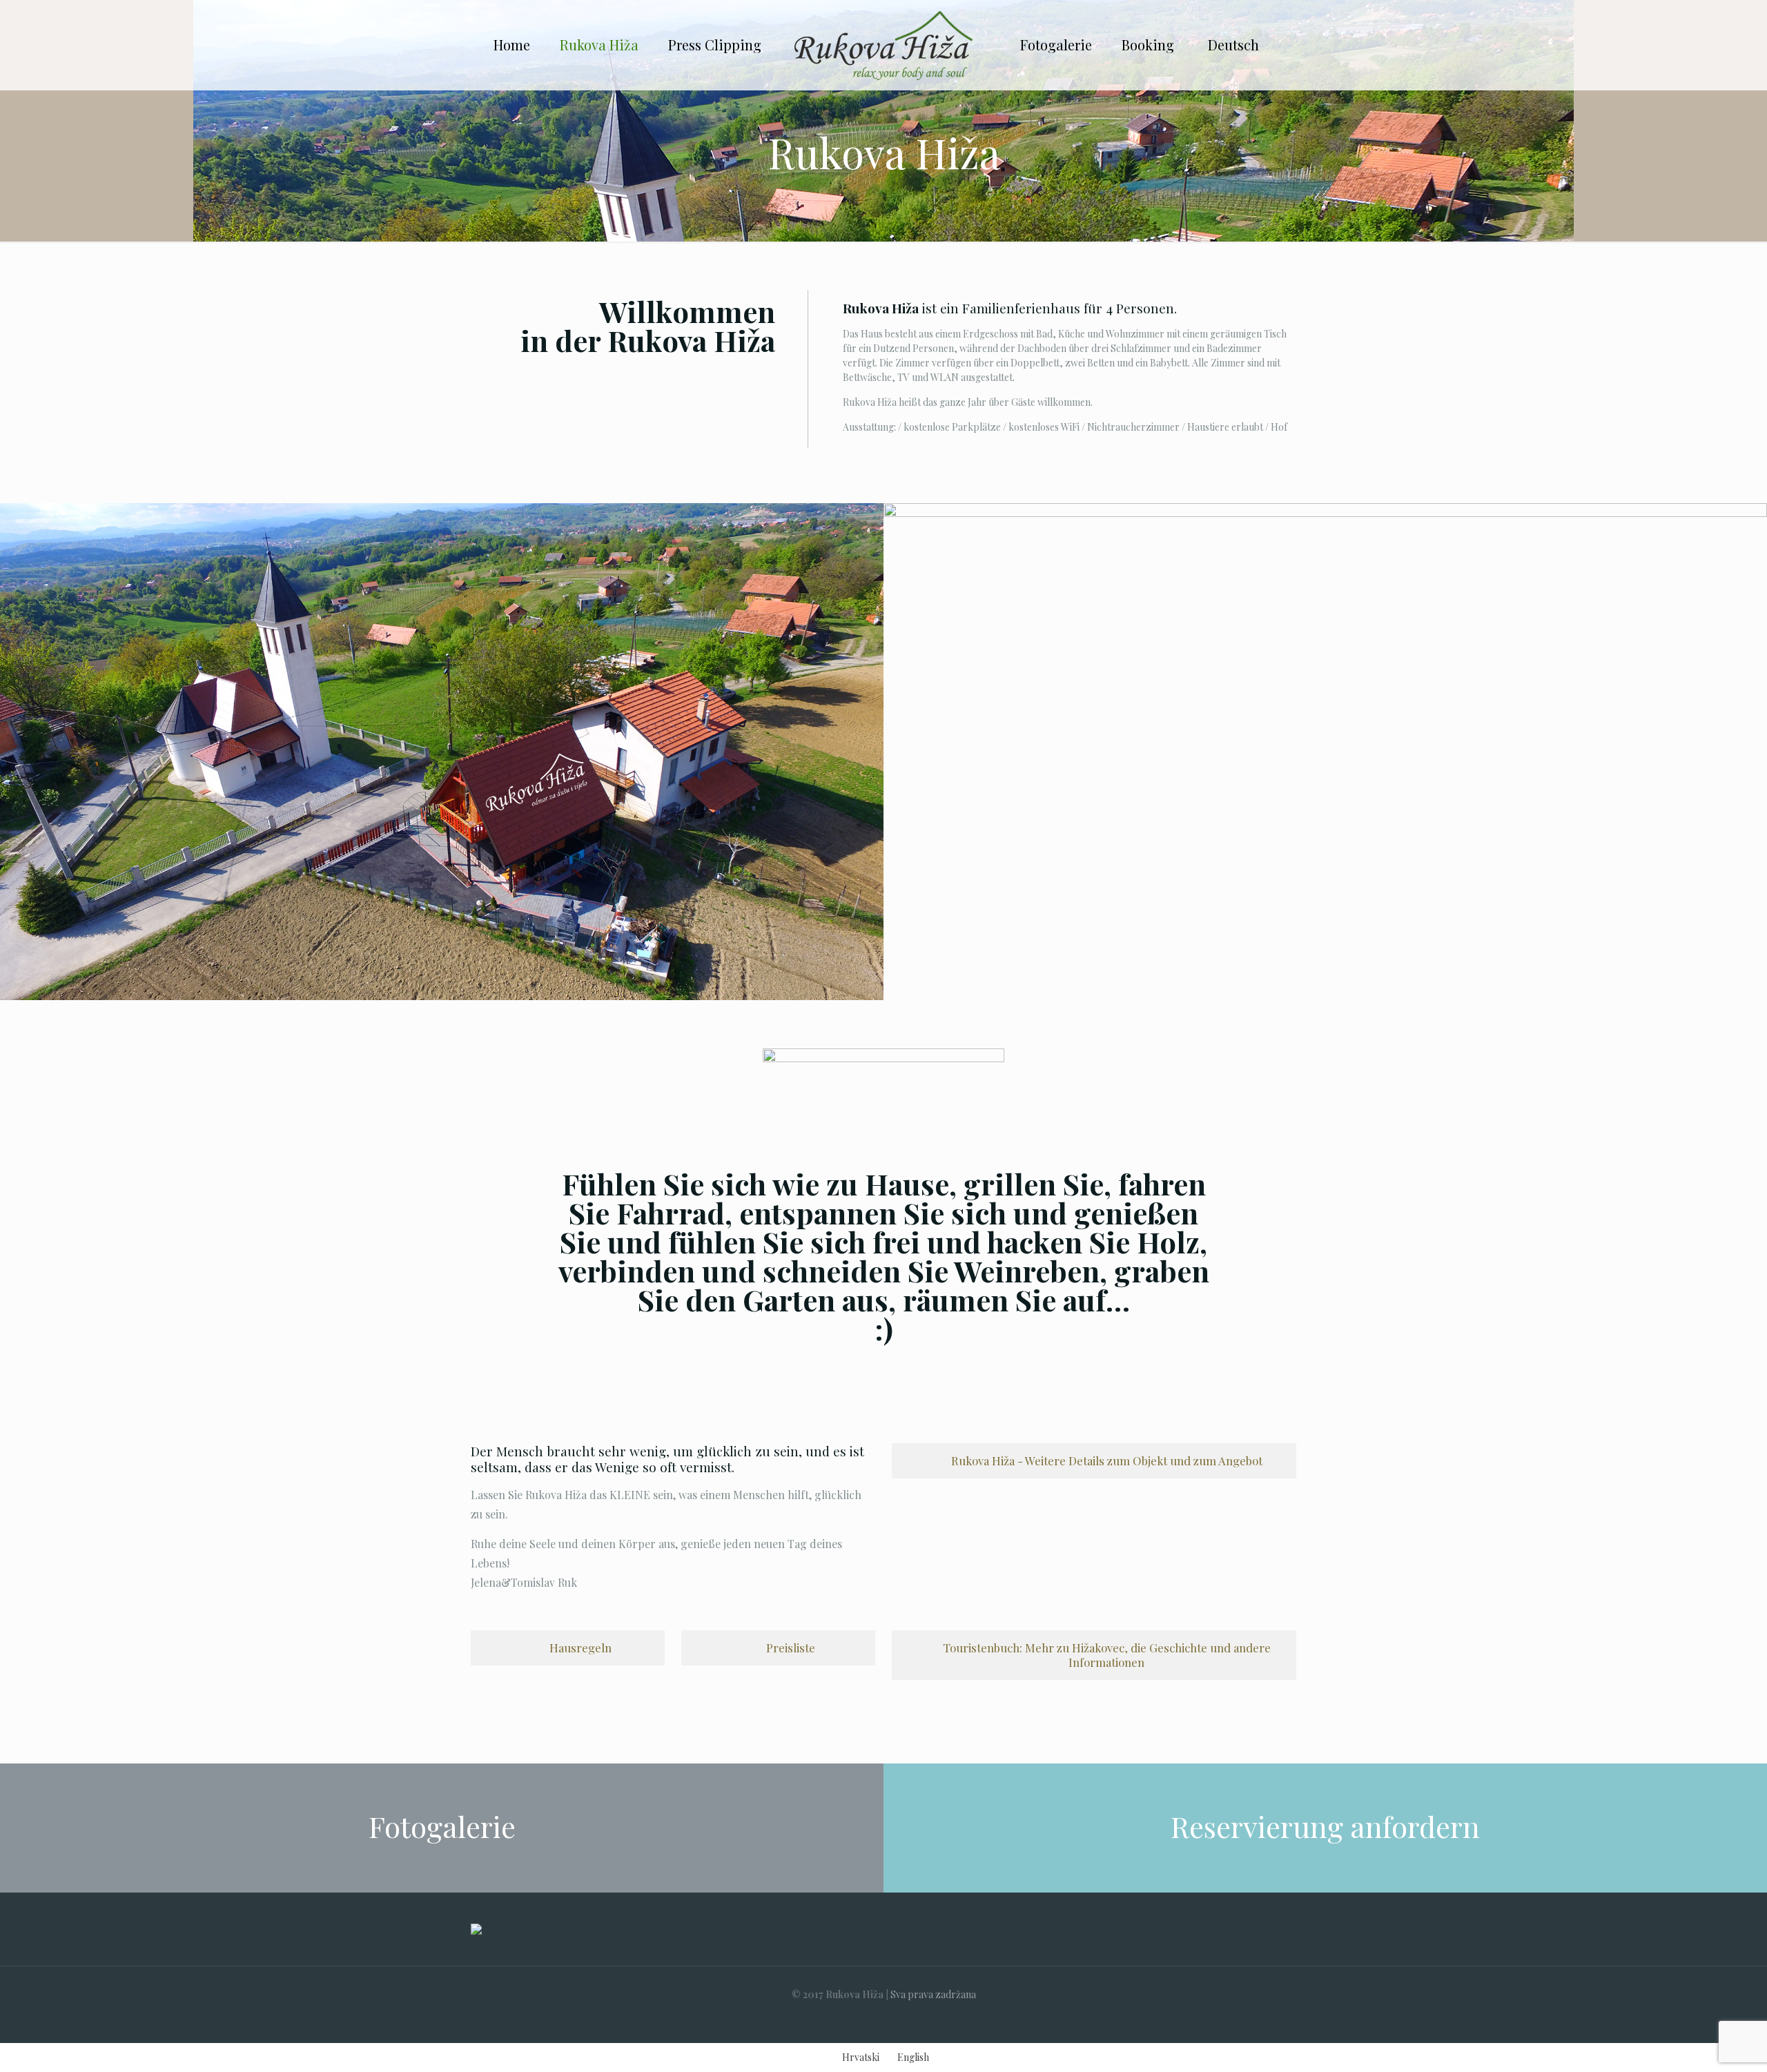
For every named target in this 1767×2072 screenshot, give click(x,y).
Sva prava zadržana (933, 1994)
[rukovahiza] (883, 45)
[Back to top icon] (1701, 2044)
